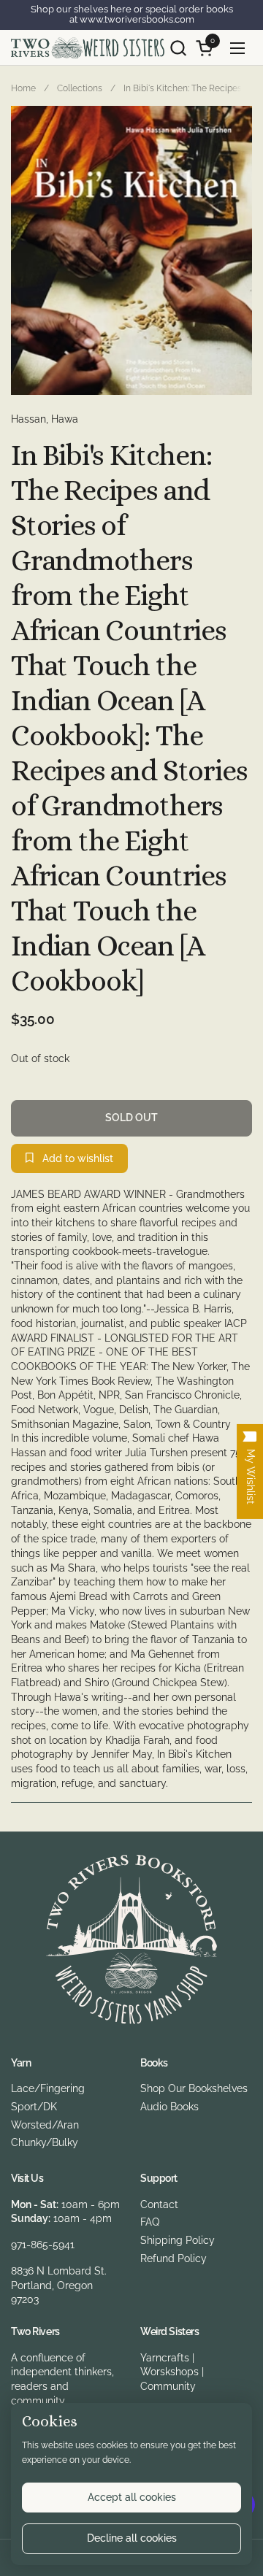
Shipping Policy (178, 2240)
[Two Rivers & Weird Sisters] (88, 48)
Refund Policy (174, 2258)
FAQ (150, 2222)
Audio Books (169, 2107)
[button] (178, 48)
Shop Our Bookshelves (194, 2088)
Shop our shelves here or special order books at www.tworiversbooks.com (132, 15)
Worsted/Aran (45, 2125)
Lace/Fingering (48, 2088)
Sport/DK (34, 2107)
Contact (159, 2204)
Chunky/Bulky (45, 2142)
